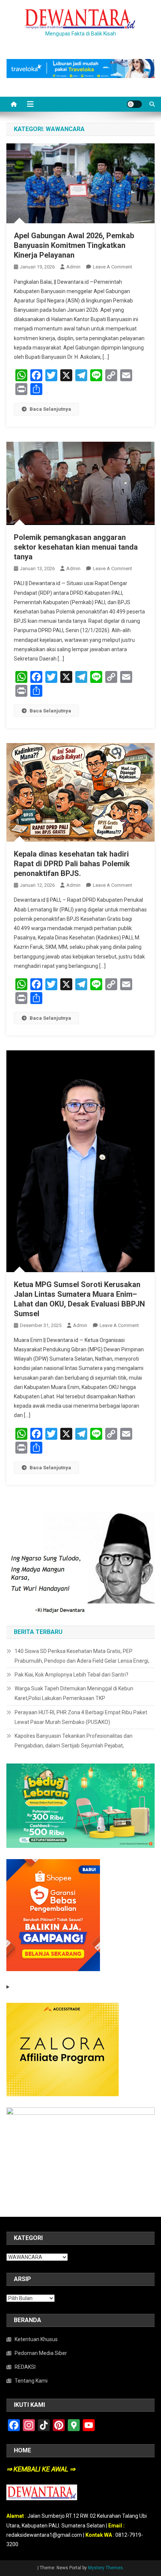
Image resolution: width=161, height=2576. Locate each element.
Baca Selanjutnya (50, 409)
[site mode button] (134, 104)
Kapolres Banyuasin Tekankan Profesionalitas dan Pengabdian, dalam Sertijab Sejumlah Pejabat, (74, 1741)
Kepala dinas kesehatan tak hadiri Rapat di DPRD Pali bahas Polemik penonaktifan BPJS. (72, 864)
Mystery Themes (105, 2568)
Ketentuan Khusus (36, 2339)
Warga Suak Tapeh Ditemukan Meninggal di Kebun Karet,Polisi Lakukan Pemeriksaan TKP (74, 1693)
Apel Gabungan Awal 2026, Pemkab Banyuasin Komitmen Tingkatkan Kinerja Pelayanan (74, 245)
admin (73, 267)
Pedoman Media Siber (41, 2353)
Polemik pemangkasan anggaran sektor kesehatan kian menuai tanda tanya (76, 547)
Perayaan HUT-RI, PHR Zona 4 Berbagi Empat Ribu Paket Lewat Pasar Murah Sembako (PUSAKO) (81, 1717)
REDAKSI (25, 2367)
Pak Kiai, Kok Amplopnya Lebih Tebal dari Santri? (72, 1675)
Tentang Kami (31, 2381)
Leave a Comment (113, 267)
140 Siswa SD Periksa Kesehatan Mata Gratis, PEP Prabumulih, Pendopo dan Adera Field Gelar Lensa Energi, (82, 1656)
